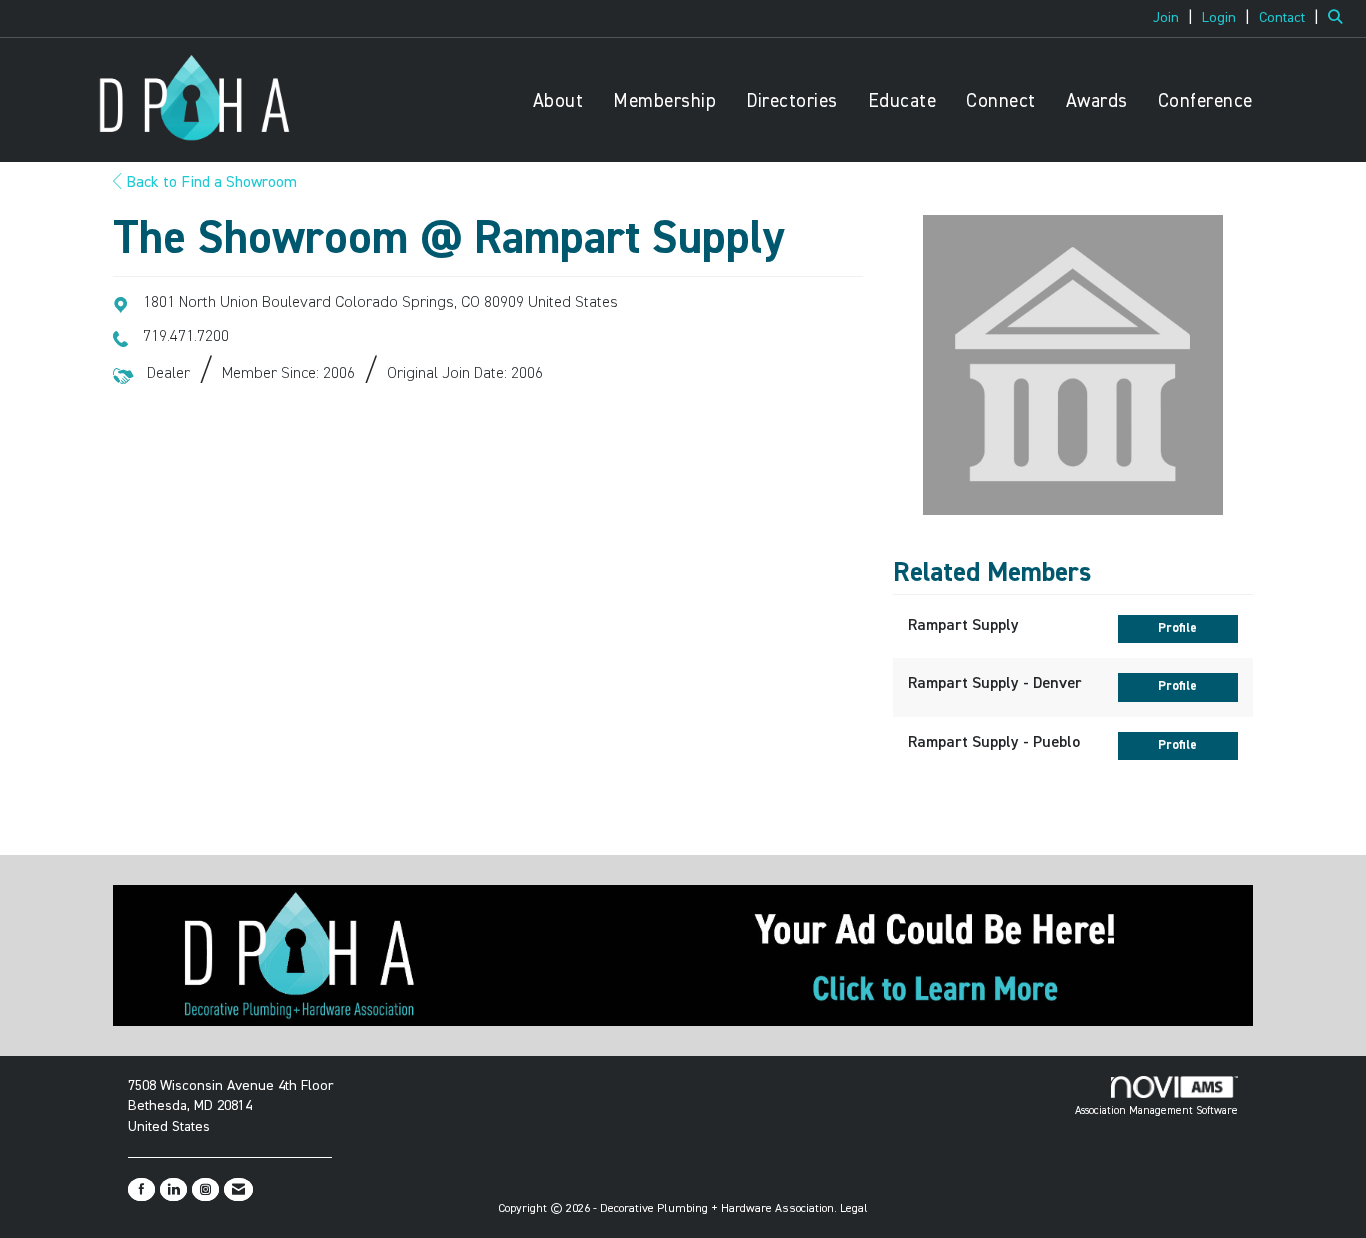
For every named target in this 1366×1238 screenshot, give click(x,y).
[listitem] (1175, 18)
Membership (664, 101)
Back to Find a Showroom (209, 183)
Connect (1001, 101)
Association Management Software (1156, 1110)
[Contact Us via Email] (238, 1189)
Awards (1097, 101)
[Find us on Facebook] (141, 1189)
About (558, 101)
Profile (1177, 628)
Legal (854, 1209)
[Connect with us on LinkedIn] (173, 1189)
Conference (1205, 101)
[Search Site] (1339, 18)
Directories (792, 101)
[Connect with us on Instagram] (205, 1189)
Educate (902, 101)
